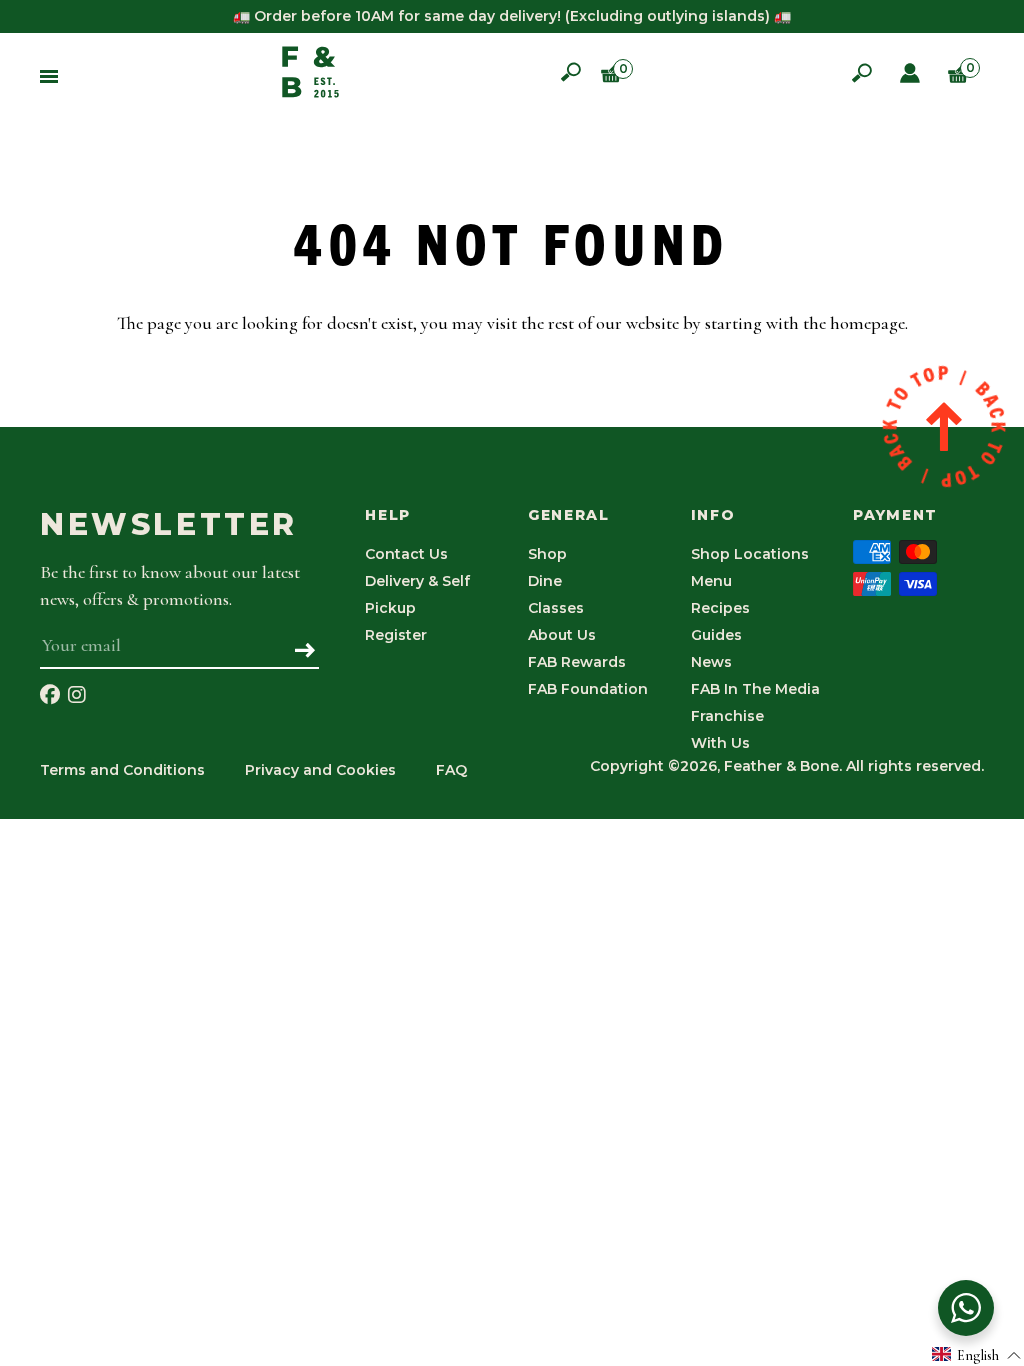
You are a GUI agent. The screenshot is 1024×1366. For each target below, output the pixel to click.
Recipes (720, 608)
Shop (547, 554)
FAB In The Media (755, 689)
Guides (716, 635)
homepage (867, 323)
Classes (556, 608)
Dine (545, 581)
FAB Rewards (577, 662)
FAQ (451, 770)
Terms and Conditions (122, 770)
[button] (977, 1354)
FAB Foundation (588, 689)
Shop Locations (750, 554)
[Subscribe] (305, 652)
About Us (562, 635)
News (711, 662)
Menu (711, 581)
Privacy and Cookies (320, 770)
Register (396, 635)
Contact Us (406, 554)
